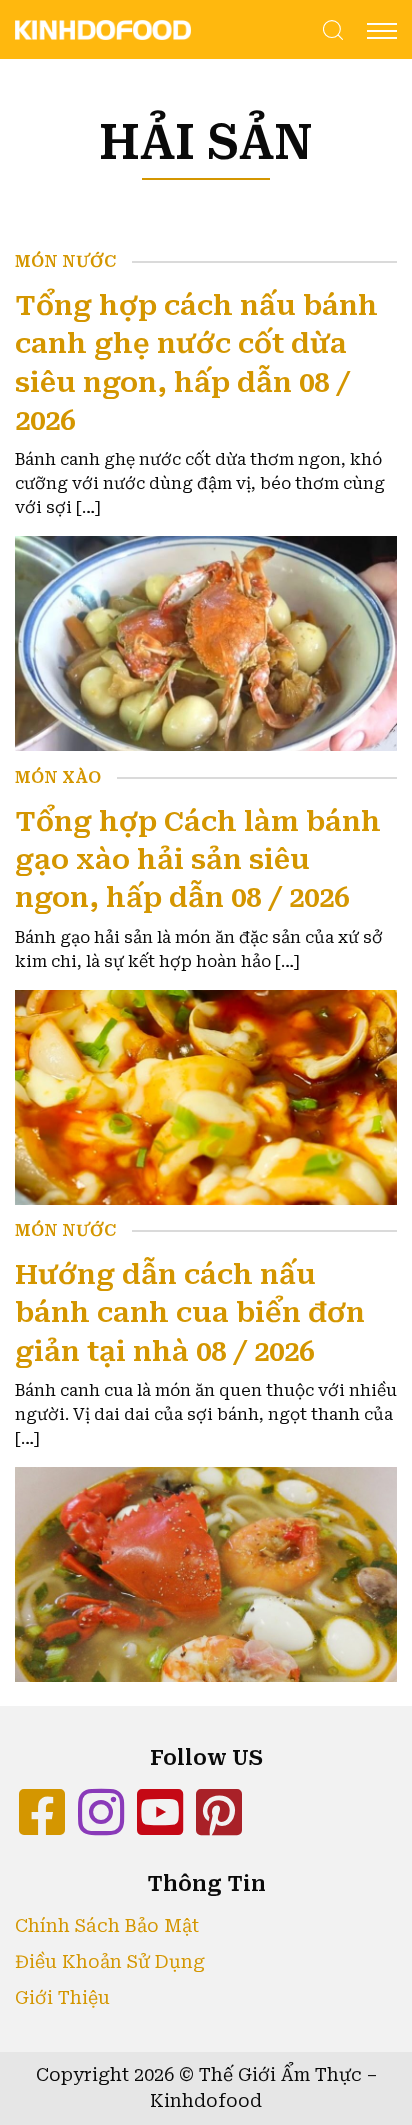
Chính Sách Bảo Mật (107, 1926)
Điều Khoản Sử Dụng (110, 1962)
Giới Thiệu (62, 1998)
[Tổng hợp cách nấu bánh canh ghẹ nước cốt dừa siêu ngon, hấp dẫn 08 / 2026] (206, 642)
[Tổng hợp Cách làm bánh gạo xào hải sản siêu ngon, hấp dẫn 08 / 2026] (206, 1095)
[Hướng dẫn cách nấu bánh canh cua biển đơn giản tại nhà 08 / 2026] (206, 1573)
